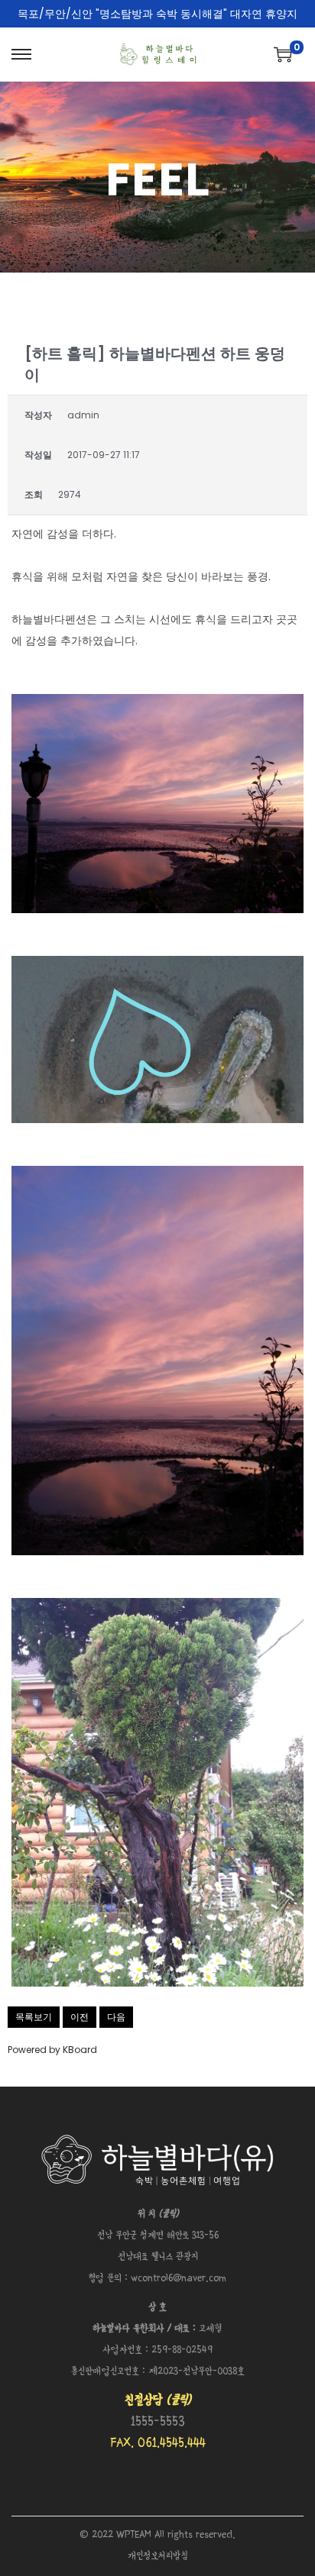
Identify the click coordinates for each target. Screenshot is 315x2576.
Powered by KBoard (52, 2050)
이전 (80, 2017)
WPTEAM (135, 2535)
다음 (116, 2017)
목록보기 (34, 2017)
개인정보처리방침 (158, 2557)
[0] (283, 54)
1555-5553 (158, 2422)
